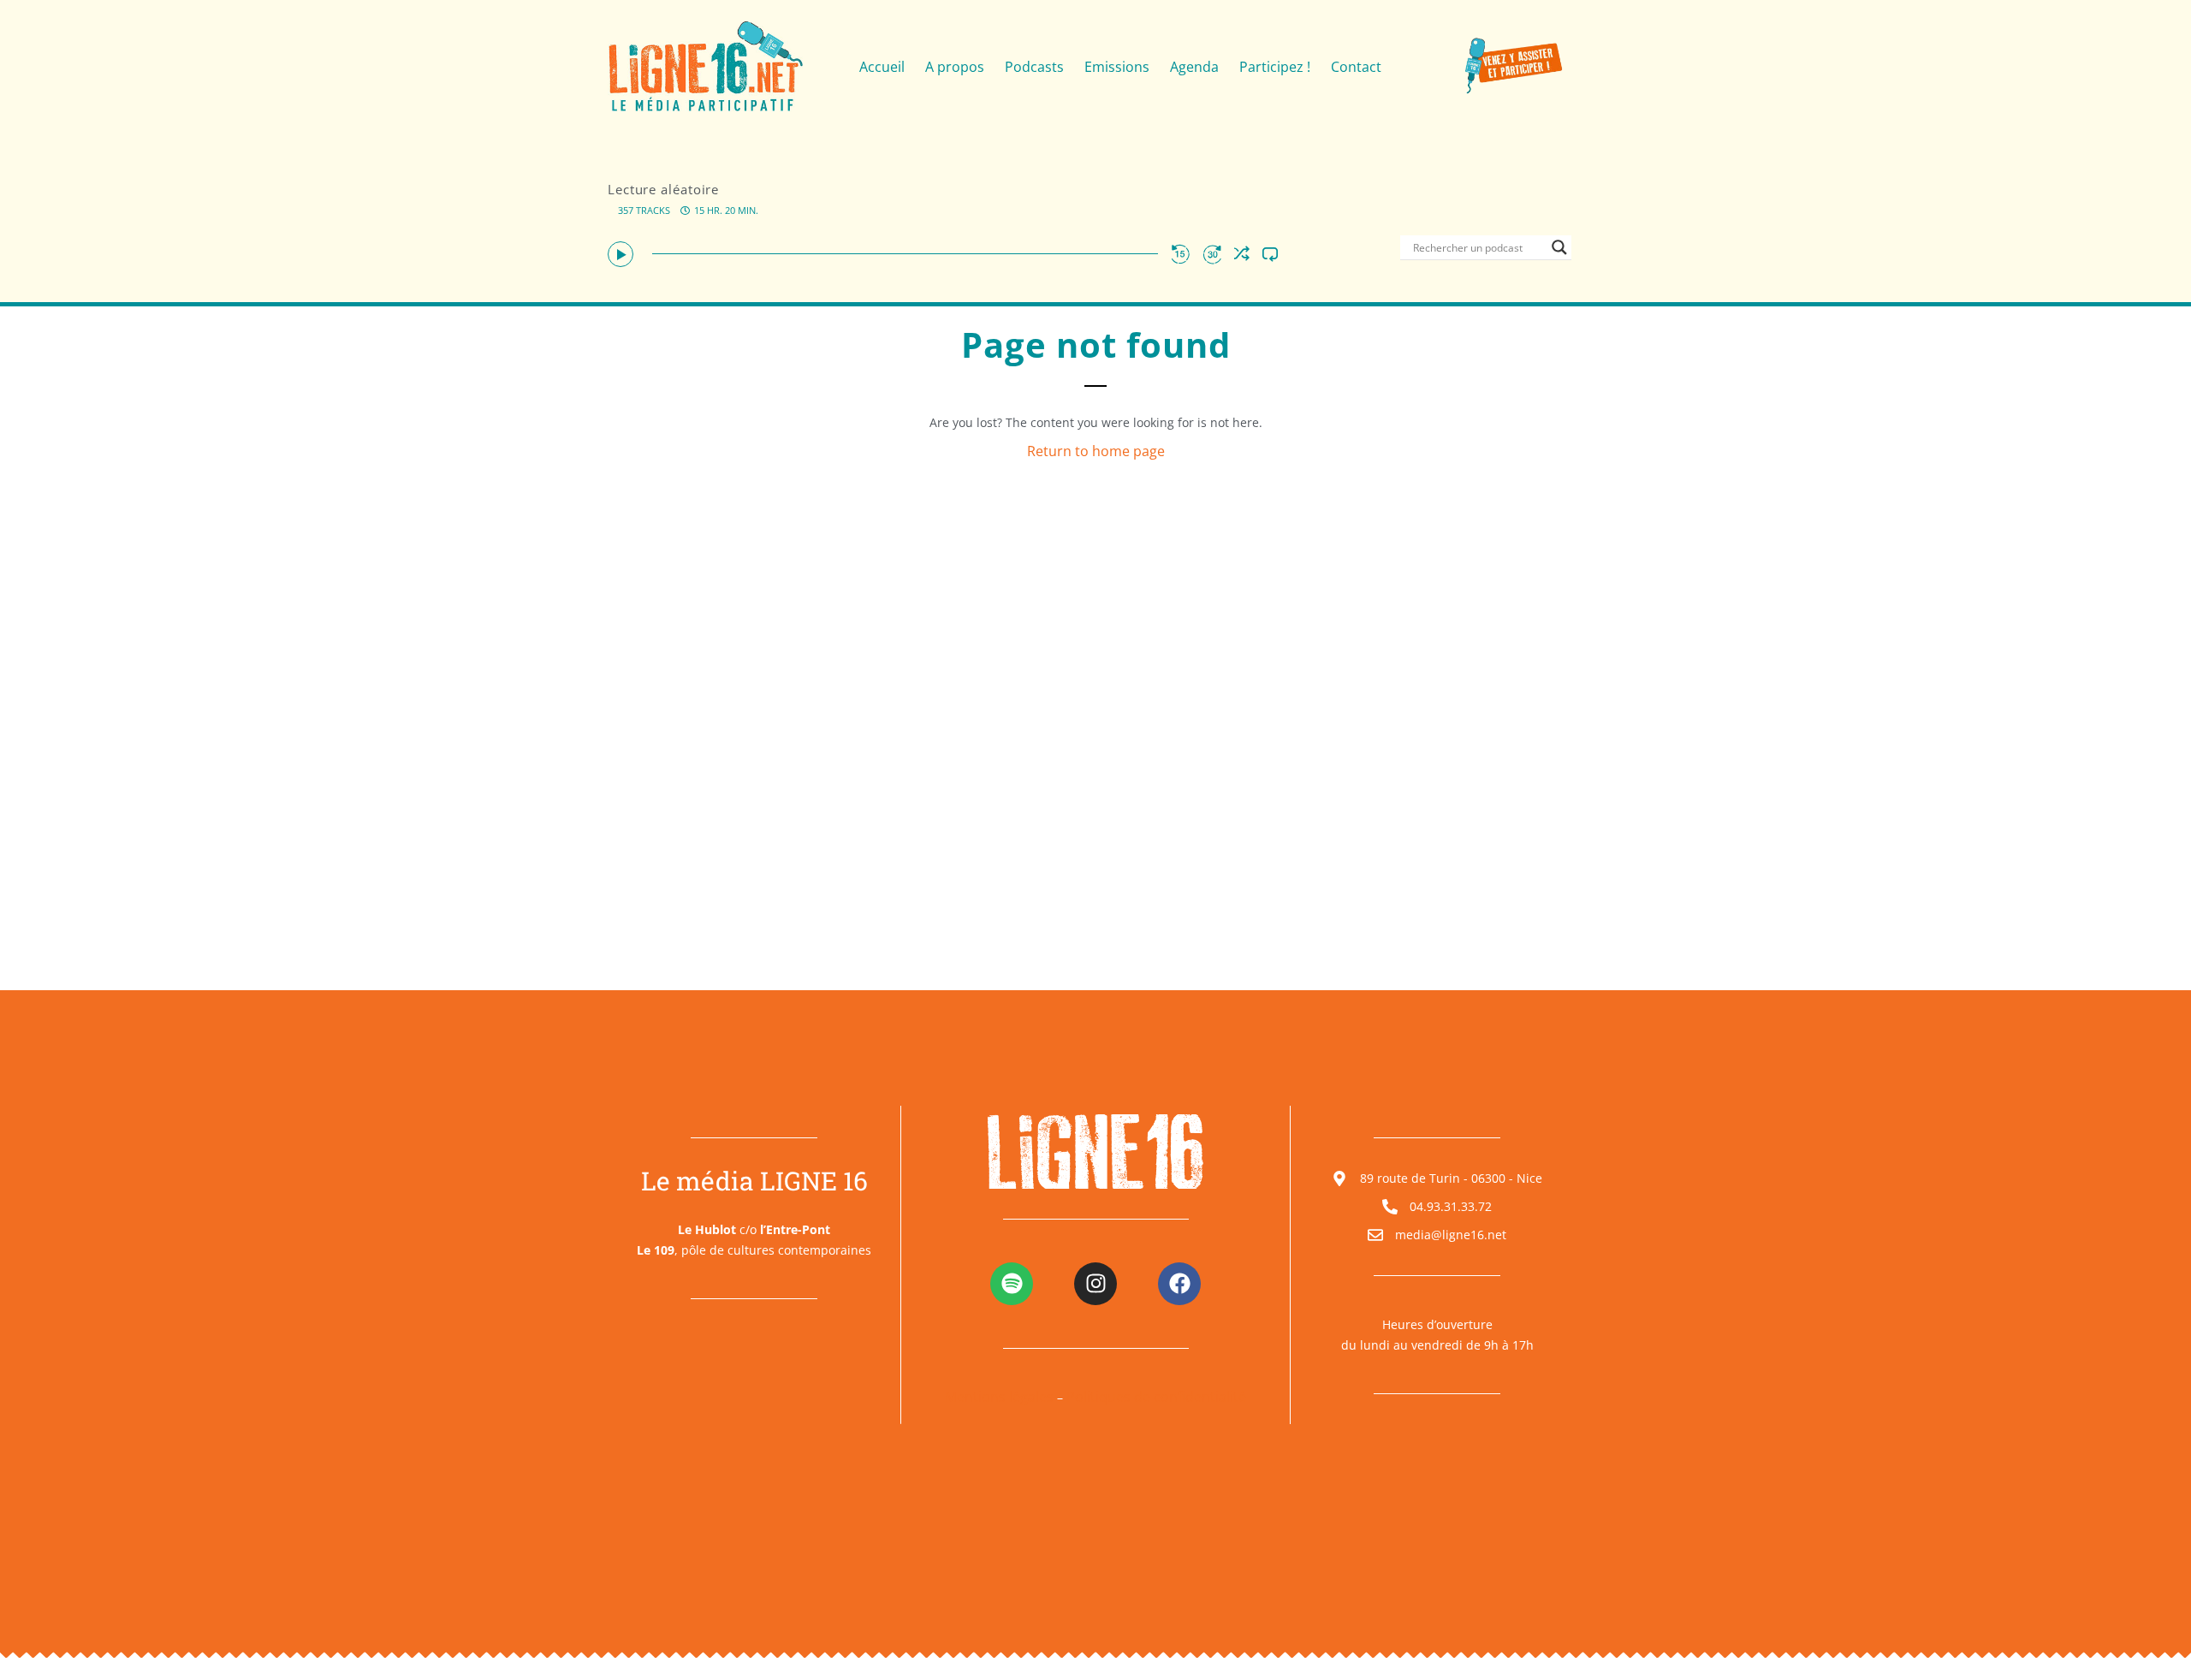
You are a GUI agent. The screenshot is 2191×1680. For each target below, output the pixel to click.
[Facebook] (1179, 1284)
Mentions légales (999, 1397)
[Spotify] (1012, 1284)
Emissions (1117, 67)
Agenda (1194, 67)
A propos (955, 67)
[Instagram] (1095, 1284)
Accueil (882, 67)
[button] (620, 254)
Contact (1356, 67)
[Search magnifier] (1559, 247)
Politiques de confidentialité (1156, 1397)
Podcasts (1034, 67)
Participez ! (1275, 67)
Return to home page (1096, 451)
